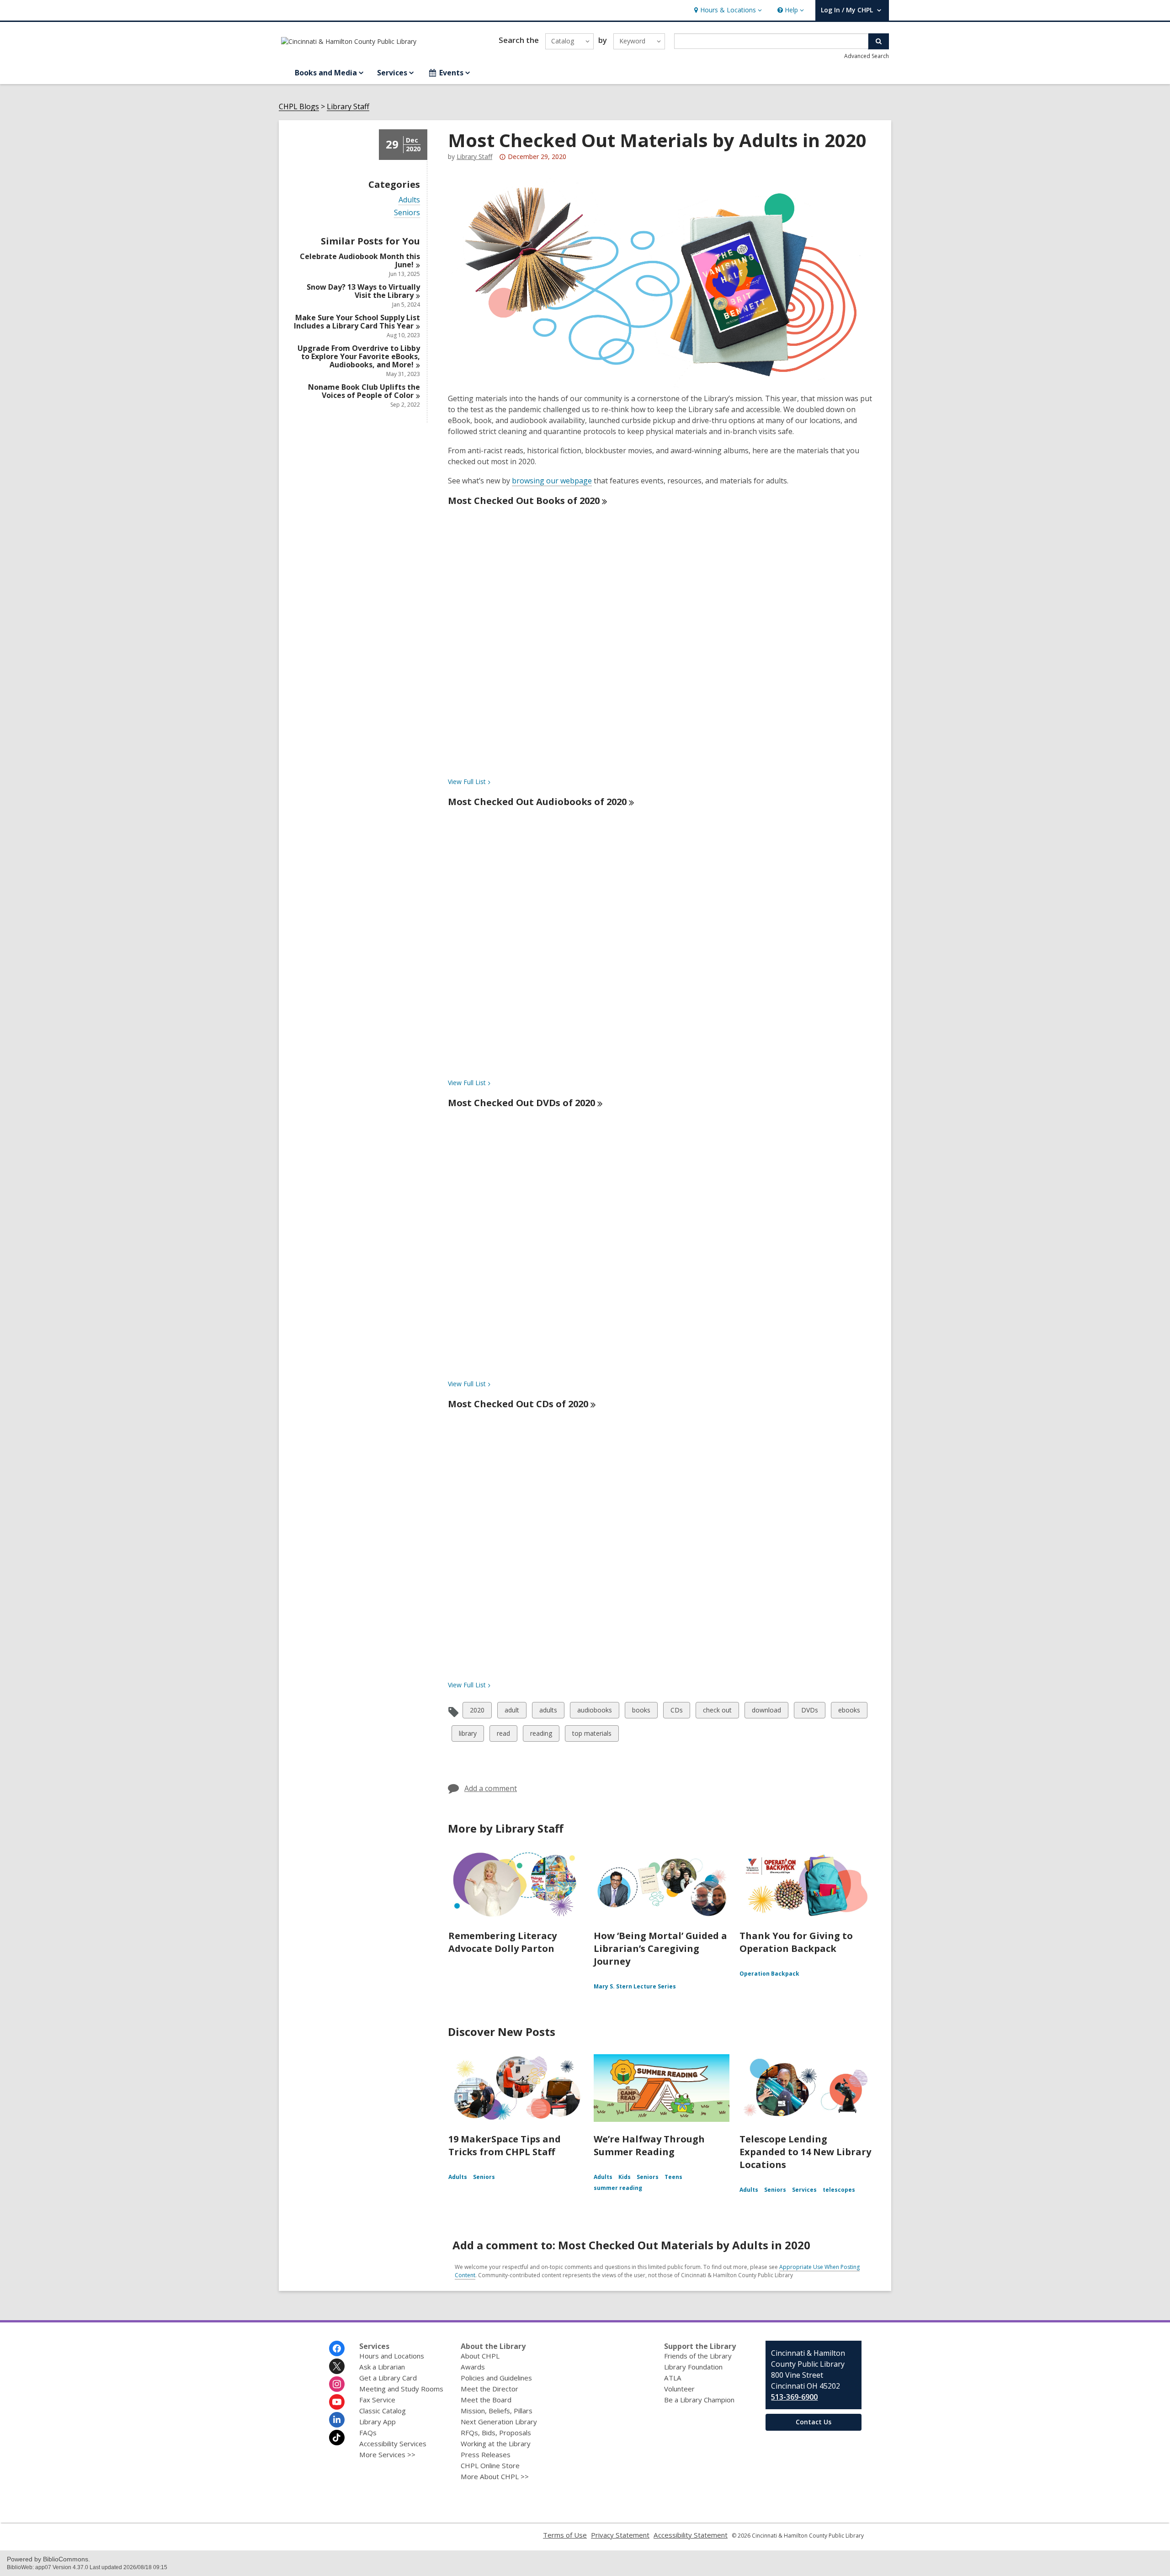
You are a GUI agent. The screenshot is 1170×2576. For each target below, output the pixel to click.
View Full (467, 782)
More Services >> (387, 2454)
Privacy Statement (620, 2535)
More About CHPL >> (495, 2476)
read (504, 1735)
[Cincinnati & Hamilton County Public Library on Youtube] (337, 2402)
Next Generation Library (499, 2422)
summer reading (618, 2188)
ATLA (673, 2378)
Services (804, 2190)
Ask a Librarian (382, 2367)
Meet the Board (486, 2400)
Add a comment (491, 1788)
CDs (678, 1712)
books (641, 1712)
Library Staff (348, 107)
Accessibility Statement (691, 2535)
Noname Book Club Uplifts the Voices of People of (364, 391)
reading (541, 1735)
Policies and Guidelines (496, 2378)
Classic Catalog (383, 2411)
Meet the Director (489, 2389)
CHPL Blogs (299, 107)
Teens (673, 2177)
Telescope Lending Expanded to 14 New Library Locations (805, 2152)
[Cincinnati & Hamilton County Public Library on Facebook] (337, 2348)
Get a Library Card (388, 2378)
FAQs (368, 2433)
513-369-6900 (794, 2397)
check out (717, 1712)
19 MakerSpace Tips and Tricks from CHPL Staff (505, 2145)
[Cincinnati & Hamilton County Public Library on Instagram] (337, 2384)
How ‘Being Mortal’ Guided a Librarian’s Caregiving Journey (660, 1948)
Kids (625, 2177)
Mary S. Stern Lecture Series (635, 1986)
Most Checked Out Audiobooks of (537, 802)
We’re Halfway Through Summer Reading (649, 2145)
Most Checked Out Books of (524, 501)
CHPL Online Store (490, 2465)
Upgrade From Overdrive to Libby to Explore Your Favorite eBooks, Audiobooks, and (359, 356)
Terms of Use (565, 2535)
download (766, 1712)
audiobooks (594, 1712)
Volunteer (679, 2389)
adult (512, 1712)
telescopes (839, 2190)
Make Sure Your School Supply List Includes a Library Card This (357, 322)
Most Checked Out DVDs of (521, 1103)
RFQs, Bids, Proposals (496, 2433)
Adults (409, 200)
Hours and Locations (392, 2356)
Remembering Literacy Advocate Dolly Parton (503, 1942)
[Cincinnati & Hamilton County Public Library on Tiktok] (337, 2438)
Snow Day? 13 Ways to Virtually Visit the (363, 291)
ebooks (849, 1712)
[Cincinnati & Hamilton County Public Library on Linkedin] (337, 2420)
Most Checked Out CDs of (518, 1404)
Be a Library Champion (699, 2400)
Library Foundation (693, 2367)
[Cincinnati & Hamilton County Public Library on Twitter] (337, 2366)
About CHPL (480, 2356)
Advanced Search (867, 56)
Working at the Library (496, 2443)
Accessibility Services (393, 2443)
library (468, 1735)
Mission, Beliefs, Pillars (497, 2411)
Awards (473, 2367)
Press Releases (486, 2454)
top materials (592, 1735)
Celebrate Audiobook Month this (360, 260)
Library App (378, 2422)
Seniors (407, 213)
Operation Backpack (769, 1974)
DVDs (809, 1712)
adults (548, 1712)
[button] (727, 10)
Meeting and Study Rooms (401, 2389)
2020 (477, 1712)
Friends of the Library (698, 2356)
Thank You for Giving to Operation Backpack (796, 1942)
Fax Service (377, 2400)
